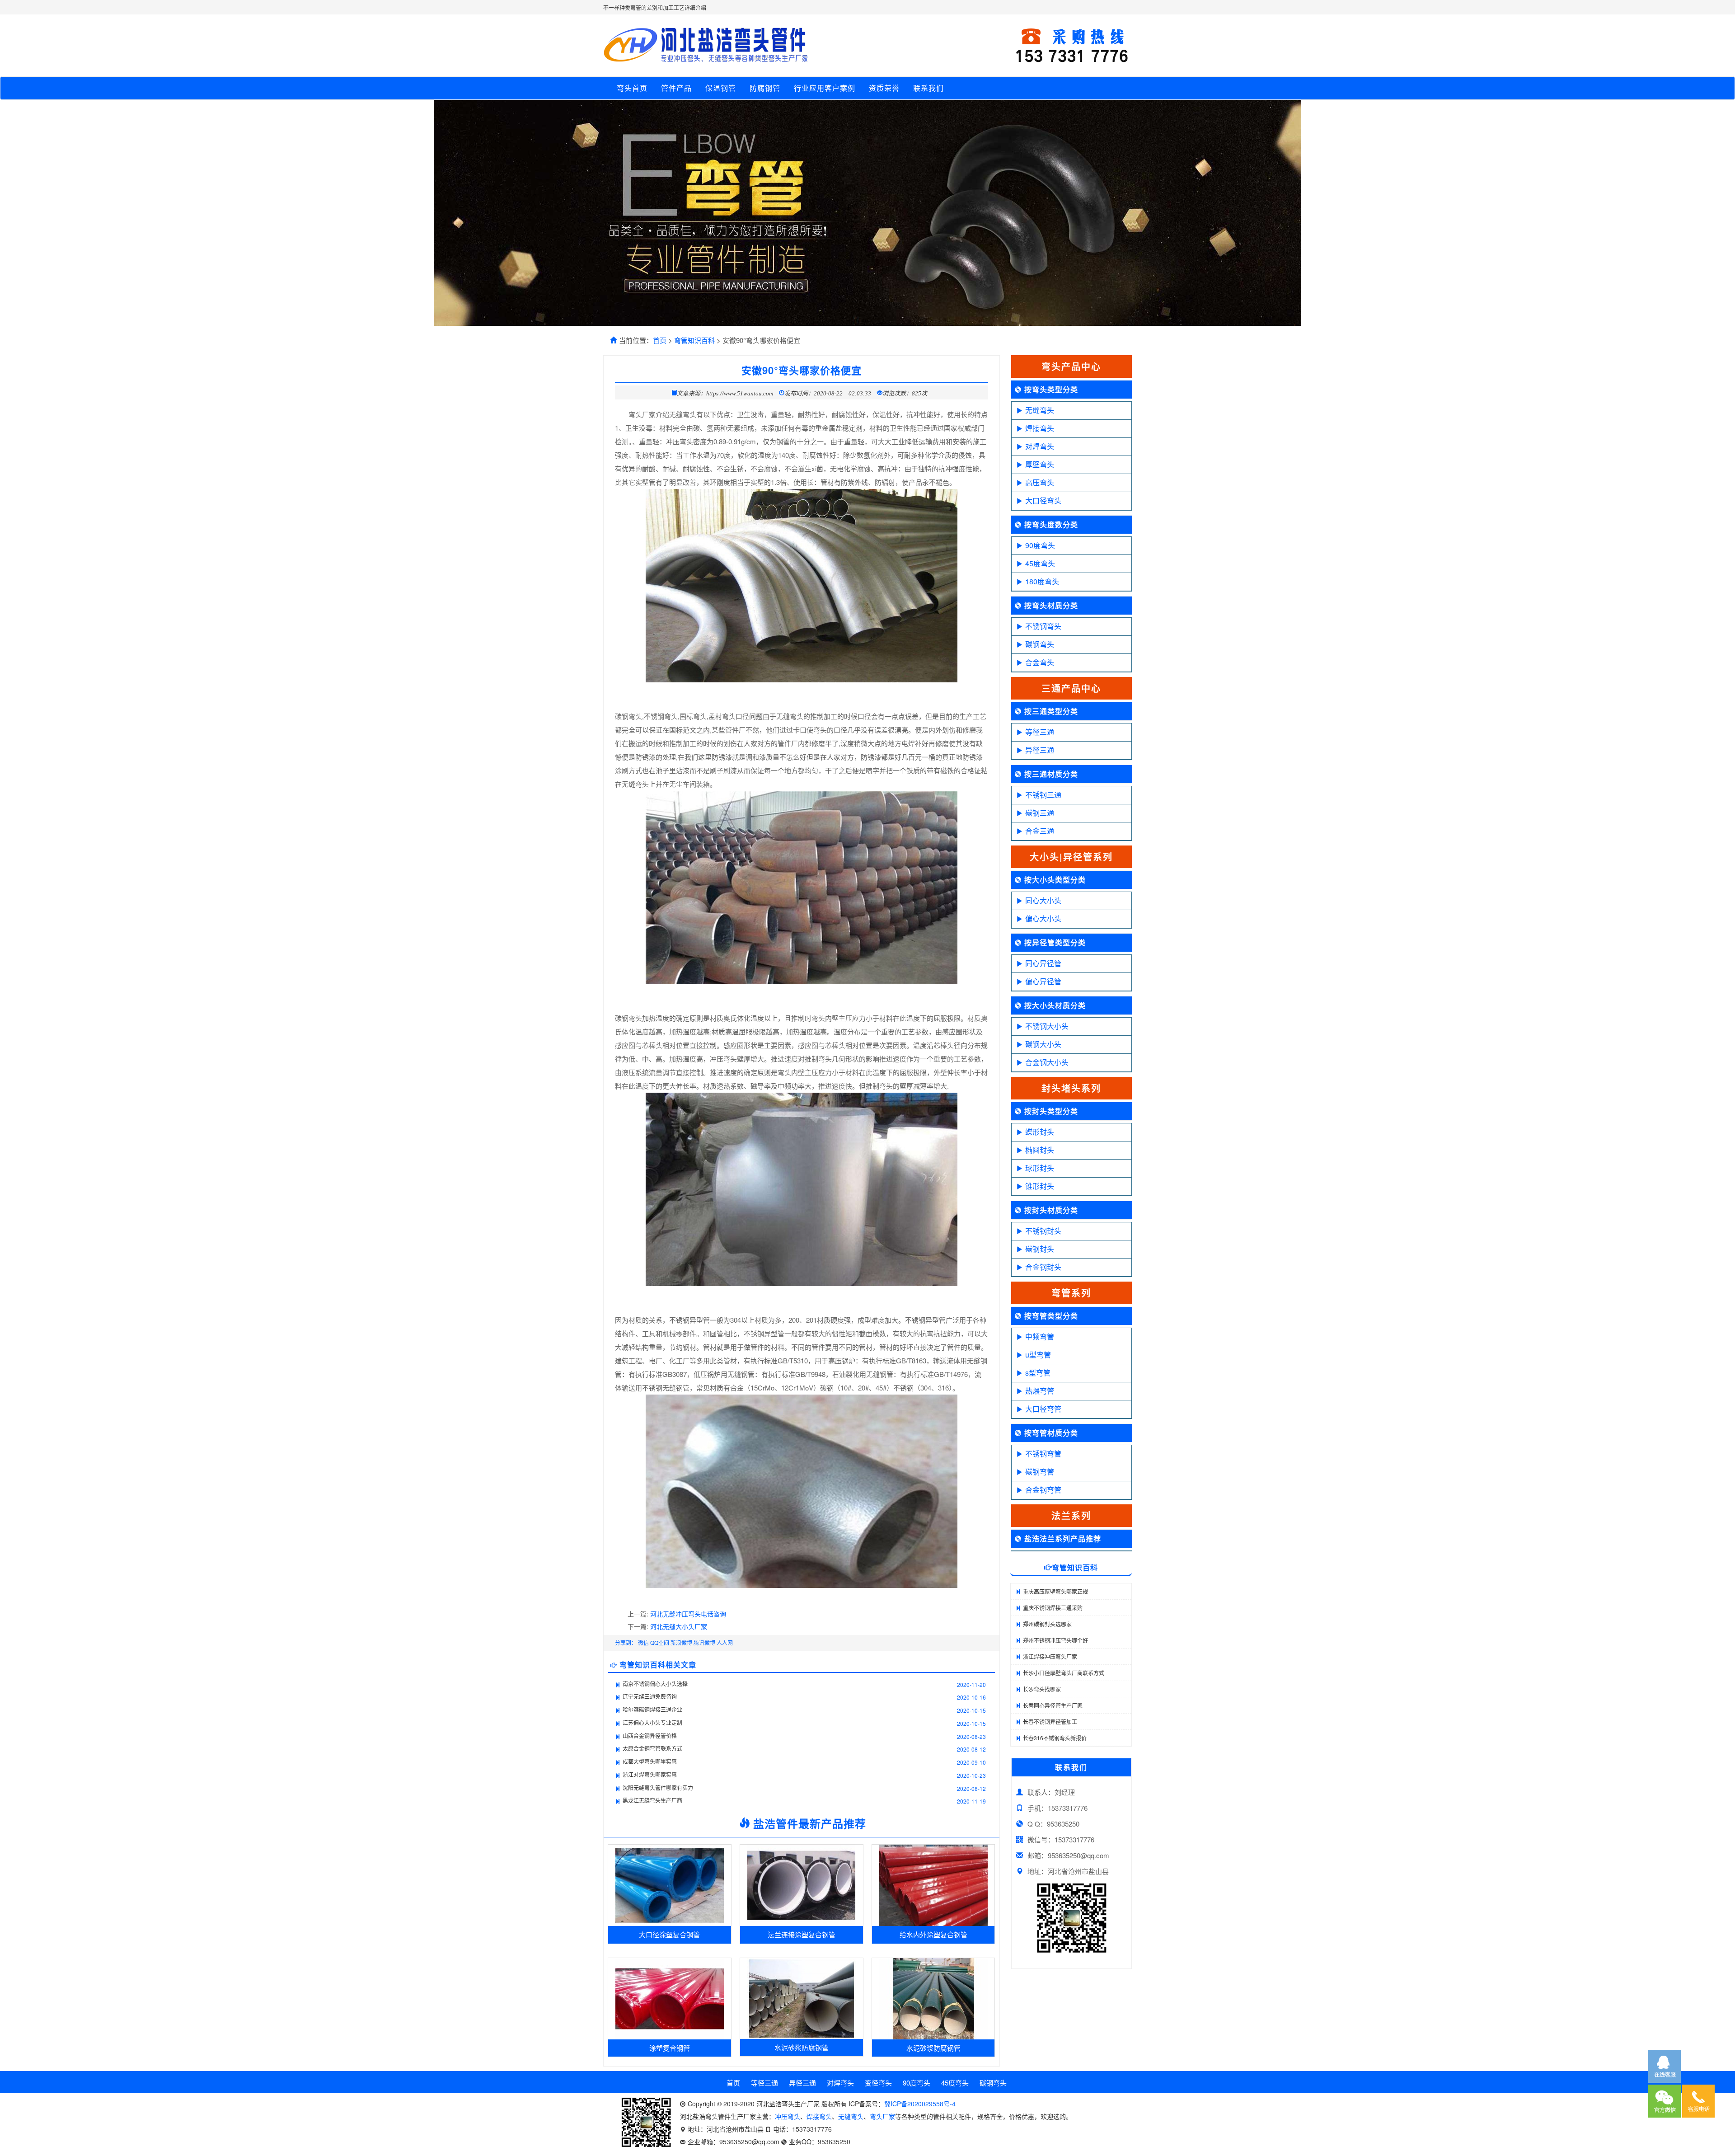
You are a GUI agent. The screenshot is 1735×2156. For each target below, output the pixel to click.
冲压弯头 (788, 2116)
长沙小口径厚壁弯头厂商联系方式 (1064, 1673)
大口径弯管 (1043, 1409)
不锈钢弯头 (1043, 626)
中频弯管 (1040, 1336)
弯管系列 (1071, 1293)
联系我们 (928, 88)
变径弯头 (878, 2083)
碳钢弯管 (1040, 1472)
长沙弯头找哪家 (1042, 1689)
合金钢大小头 (1047, 1062)
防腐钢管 (765, 88)
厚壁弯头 (1040, 464)
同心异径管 (1043, 963)
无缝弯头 (1040, 410)
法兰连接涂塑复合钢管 (802, 1934)
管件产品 (676, 88)
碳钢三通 (1040, 813)
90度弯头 (1040, 545)
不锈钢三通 (1043, 795)
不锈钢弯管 (1043, 1454)
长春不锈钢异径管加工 (1050, 1722)
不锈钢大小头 (1047, 1026)
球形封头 (1040, 1168)
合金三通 (1040, 831)
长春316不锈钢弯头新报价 (1055, 1738)
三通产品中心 (1071, 688)
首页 (660, 340)
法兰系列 (1071, 1515)
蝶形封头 (1040, 1132)
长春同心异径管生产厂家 (1053, 1705)
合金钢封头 (1043, 1267)
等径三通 (1040, 732)
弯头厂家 (882, 2116)
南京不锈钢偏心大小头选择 (655, 1684)
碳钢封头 (1040, 1249)
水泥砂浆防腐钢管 (802, 2047)
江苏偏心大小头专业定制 (652, 1722)
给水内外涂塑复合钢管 (933, 1934)
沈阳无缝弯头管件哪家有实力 (658, 1787)
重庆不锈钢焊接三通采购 (1053, 1608)
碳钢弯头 (1040, 644)
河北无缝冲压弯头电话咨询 (688, 1614)
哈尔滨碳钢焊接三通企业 (652, 1709)
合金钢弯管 (1043, 1490)
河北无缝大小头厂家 (679, 1626)
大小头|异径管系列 (1071, 857)
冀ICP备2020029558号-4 (920, 2104)
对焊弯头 (1040, 446)
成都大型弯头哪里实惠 (650, 1761)
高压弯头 (1040, 482)
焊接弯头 (1040, 428)
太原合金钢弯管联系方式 (652, 1748)
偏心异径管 (1043, 981)
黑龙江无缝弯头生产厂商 (652, 1800)
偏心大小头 (1043, 918)
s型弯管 (1038, 1373)
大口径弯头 (1043, 500)
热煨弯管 (1040, 1391)
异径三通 (1040, 750)
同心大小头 (1043, 900)
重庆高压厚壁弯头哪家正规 (1055, 1591)
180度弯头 (1042, 581)
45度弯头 (1040, 563)
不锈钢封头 (1043, 1231)
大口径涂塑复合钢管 (669, 1934)
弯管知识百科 (694, 340)
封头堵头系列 (1071, 1088)
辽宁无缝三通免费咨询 (650, 1696)
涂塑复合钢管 (670, 2048)
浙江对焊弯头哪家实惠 (650, 1774)
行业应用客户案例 (825, 88)
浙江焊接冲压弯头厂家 (1050, 1656)
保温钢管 (721, 88)
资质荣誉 (884, 88)
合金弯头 (1040, 662)
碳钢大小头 (1043, 1044)
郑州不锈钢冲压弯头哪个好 (1055, 1640)
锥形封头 (1040, 1186)
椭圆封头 (1040, 1150)
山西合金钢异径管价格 (650, 1736)
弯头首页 (632, 88)
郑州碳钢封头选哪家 (1047, 1624)
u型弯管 (1038, 1355)
